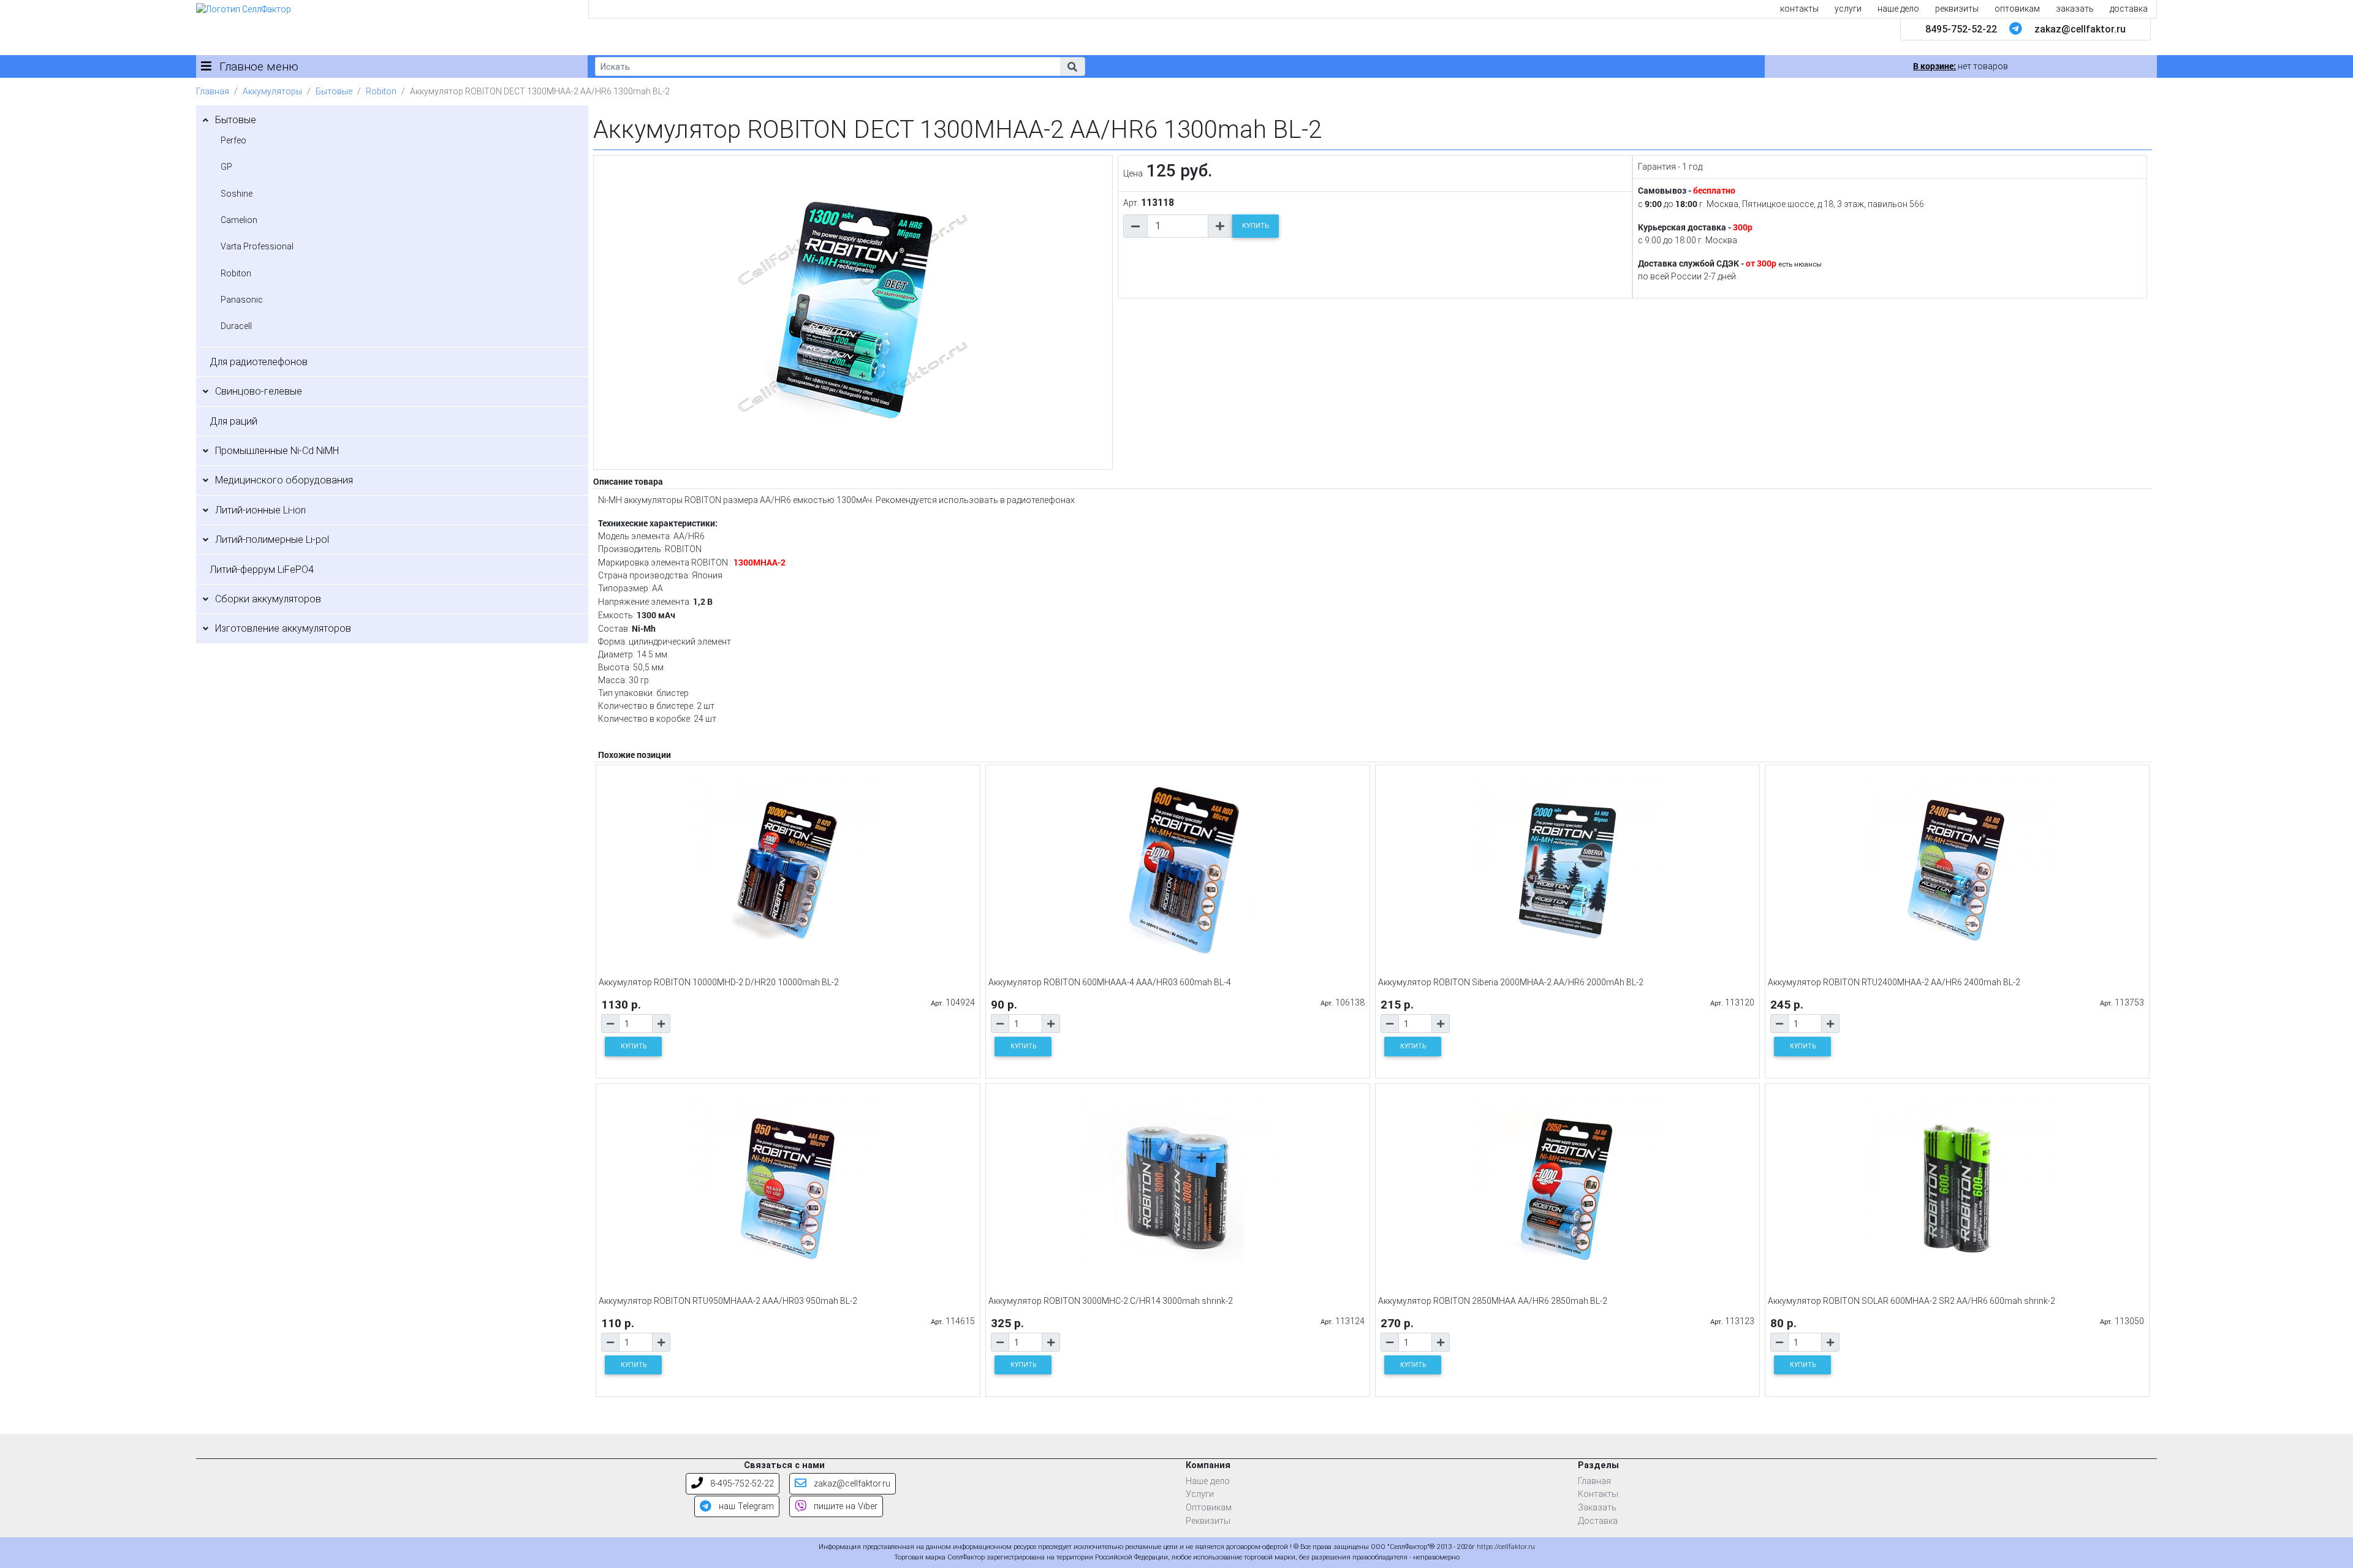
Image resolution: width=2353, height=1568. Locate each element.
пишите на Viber (844, 1506)
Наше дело (1208, 1481)
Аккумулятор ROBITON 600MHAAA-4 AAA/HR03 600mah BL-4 (1110, 982)
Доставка (1598, 1521)
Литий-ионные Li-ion (260, 510)
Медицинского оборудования (284, 480)
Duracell (236, 326)
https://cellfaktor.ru (1506, 1547)
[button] (1072, 66)
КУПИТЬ (1256, 226)
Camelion (239, 220)
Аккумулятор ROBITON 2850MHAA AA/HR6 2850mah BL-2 (1493, 1301)
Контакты (1598, 1494)
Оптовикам (1209, 1508)
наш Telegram (745, 1506)
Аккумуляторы (272, 91)
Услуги (1200, 1494)
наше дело (1898, 9)
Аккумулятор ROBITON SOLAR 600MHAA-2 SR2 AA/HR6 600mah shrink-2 (1912, 1301)
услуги (1848, 9)
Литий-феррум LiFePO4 (262, 570)
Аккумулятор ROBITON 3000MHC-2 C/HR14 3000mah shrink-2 (1111, 1301)
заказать (2075, 9)
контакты (1799, 9)
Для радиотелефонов (259, 362)
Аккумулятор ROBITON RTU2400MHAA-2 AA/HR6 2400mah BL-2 (1894, 982)
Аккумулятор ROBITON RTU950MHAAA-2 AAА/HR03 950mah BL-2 (728, 1301)
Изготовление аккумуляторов (283, 628)
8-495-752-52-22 (741, 1484)
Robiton (381, 91)
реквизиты (1957, 9)
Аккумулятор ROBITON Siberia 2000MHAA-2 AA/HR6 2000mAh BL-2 (1511, 982)
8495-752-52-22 (1961, 29)
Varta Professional (257, 246)
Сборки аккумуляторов (268, 599)
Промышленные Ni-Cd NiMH (277, 451)
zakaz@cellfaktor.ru (2080, 29)
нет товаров (1961, 66)
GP (226, 167)
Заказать (1597, 1508)
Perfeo (233, 140)
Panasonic (242, 300)
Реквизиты (1208, 1521)
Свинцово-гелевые (259, 391)
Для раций (233, 421)
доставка (2129, 9)
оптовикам (2017, 9)
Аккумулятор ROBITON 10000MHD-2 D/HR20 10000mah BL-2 (719, 982)
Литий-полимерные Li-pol (272, 540)
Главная (213, 91)
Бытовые (334, 91)
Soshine (237, 194)
